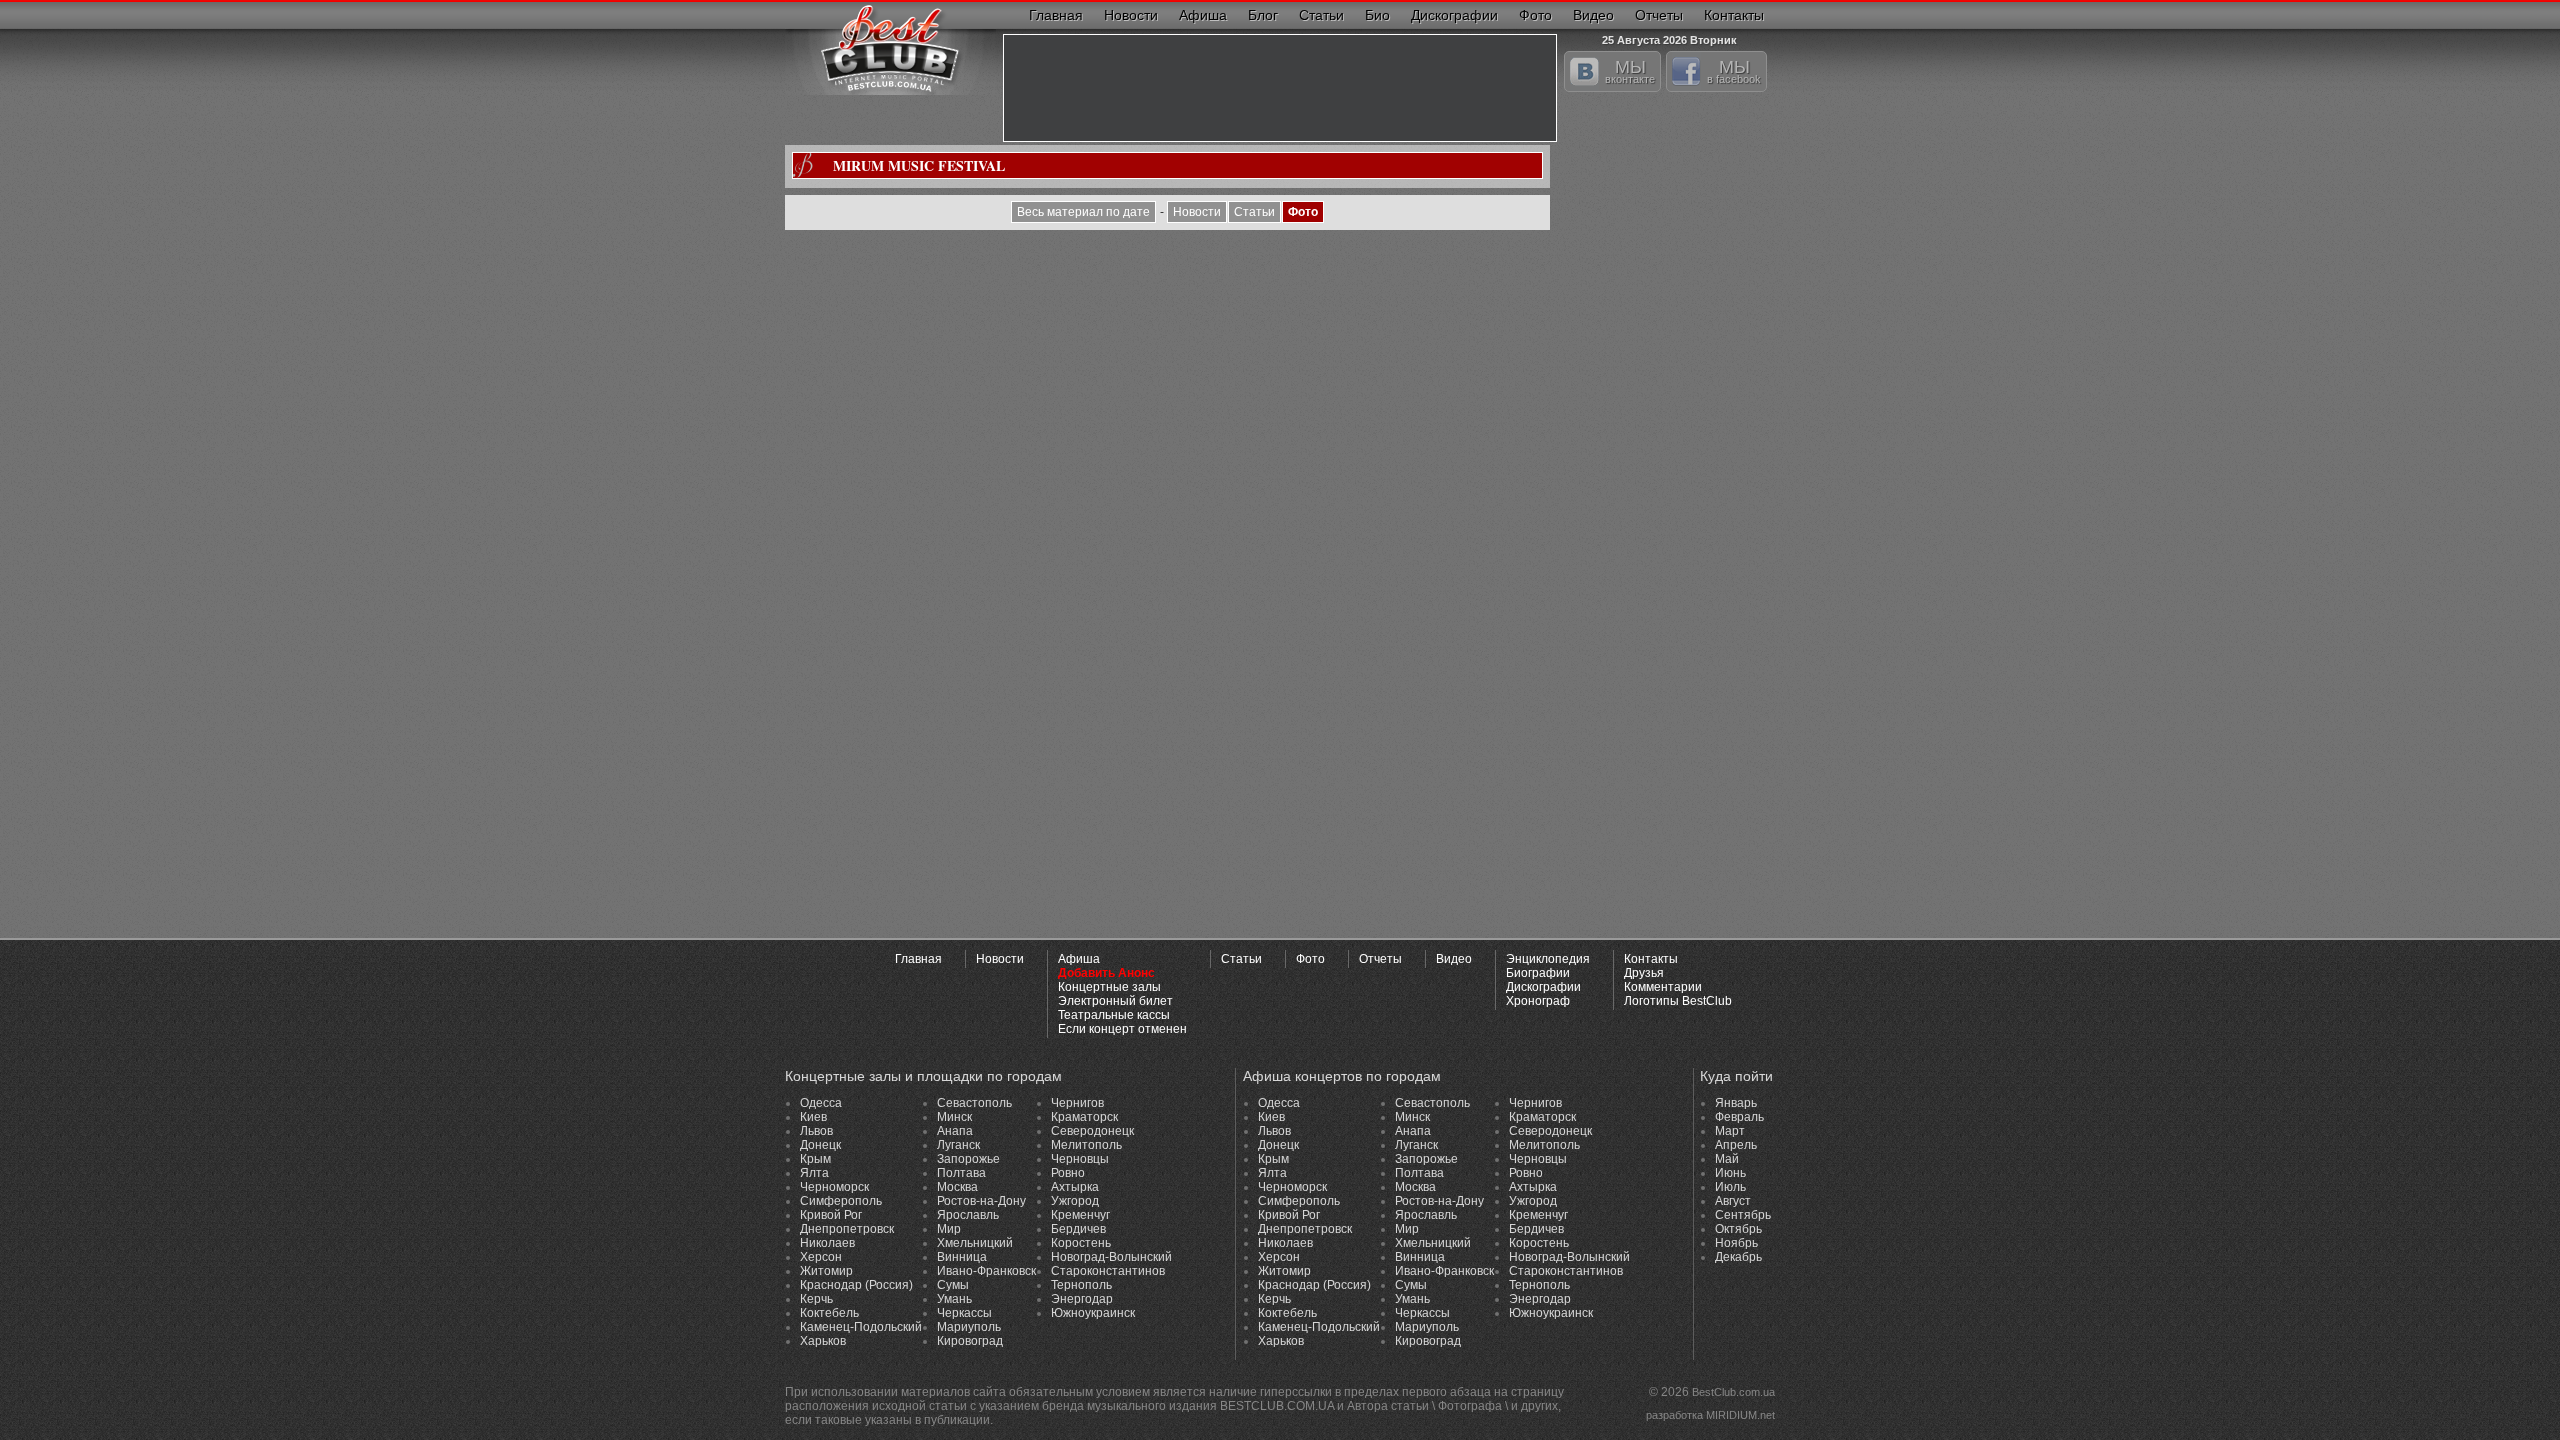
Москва (957, 1187)
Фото (1535, 15)
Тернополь (1081, 1285)
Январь (1736, 1103)
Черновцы (1080, 1159)
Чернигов (1077, 1103)
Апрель (1736, 1145)
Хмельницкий (975, 1243)
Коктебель (829, 1313)
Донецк (820, 1145)
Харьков (823, 1341)
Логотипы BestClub (1678, 1001)
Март (1730, 1131)
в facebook (1734, 71)
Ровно (1068, 1173)
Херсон (821, 1257)
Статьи (1321, 15)
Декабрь (1738, 1257)
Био (1377, 15)
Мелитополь (1086, 1145)
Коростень (1081, 1243)
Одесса (821, 1103)
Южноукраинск (1093, 1313)
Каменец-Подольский (861, 1327)
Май (1727, 1159)
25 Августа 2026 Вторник (1669, 37)
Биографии (1538, 973)
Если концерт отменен (1122, 1029)
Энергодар (1082, 1299)
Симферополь (841, 1201)
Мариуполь (969, 1327)
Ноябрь (1736, 1243)
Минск (954, 1117)
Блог (1263, 15)
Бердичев (1078, 1229)
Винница (962, 1257)
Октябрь (1738, 1229)
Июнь (1730, 1173)
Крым (815, 1159)
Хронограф (1538, 1001)
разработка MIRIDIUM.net (1710, 1415)
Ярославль (968, 1215)
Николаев (827, 1243)
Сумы (953, 1285)
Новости (1131, 15)
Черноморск (834, 1187)
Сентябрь (1743, 1215)
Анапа (955, 1131)
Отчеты (1659, 15)
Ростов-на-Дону (981, 1201)
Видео (1593, 15)
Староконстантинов (1108, 1271)
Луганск (958, 1145)
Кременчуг (1080, 1215)
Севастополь (974, 1103)
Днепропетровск (847, 1229)
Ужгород (1075, 1201)
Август (1733, 1201)
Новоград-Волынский (1111, 1257)
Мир (949, 1229)
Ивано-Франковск (986, 1271)
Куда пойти (1736, 1076)
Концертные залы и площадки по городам (923, 1076)
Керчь (816, 1299)
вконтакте (1630, 71)
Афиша (1203, 15)
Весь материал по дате (1083, 212)
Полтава (961, 1173)
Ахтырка (1075, 1187)
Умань (954, 1299)
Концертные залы (1109, 987)
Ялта (814, 1173)
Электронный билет (1115, 1001)
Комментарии (1663, 987)
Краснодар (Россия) (856, 1285)
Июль (1730, 1187)
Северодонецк (1092, 1131)
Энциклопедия (1548, 959)
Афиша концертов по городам (1342, 1076)
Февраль (1739, 1117)
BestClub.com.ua (1733, 1392)
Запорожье (968, 1159)
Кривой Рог (831, 1215)
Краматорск (1084, 1117)
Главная (1056, 15)
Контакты (1734, 15)
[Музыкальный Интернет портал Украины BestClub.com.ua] (890, 47)
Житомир (826, 1271)
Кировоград (970, 1341)
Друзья (1644, 973)
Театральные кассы (1114, 1015)
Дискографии (1454, 15)
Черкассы (964, 1313)
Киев (813, 1117)
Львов (816, 1131)
